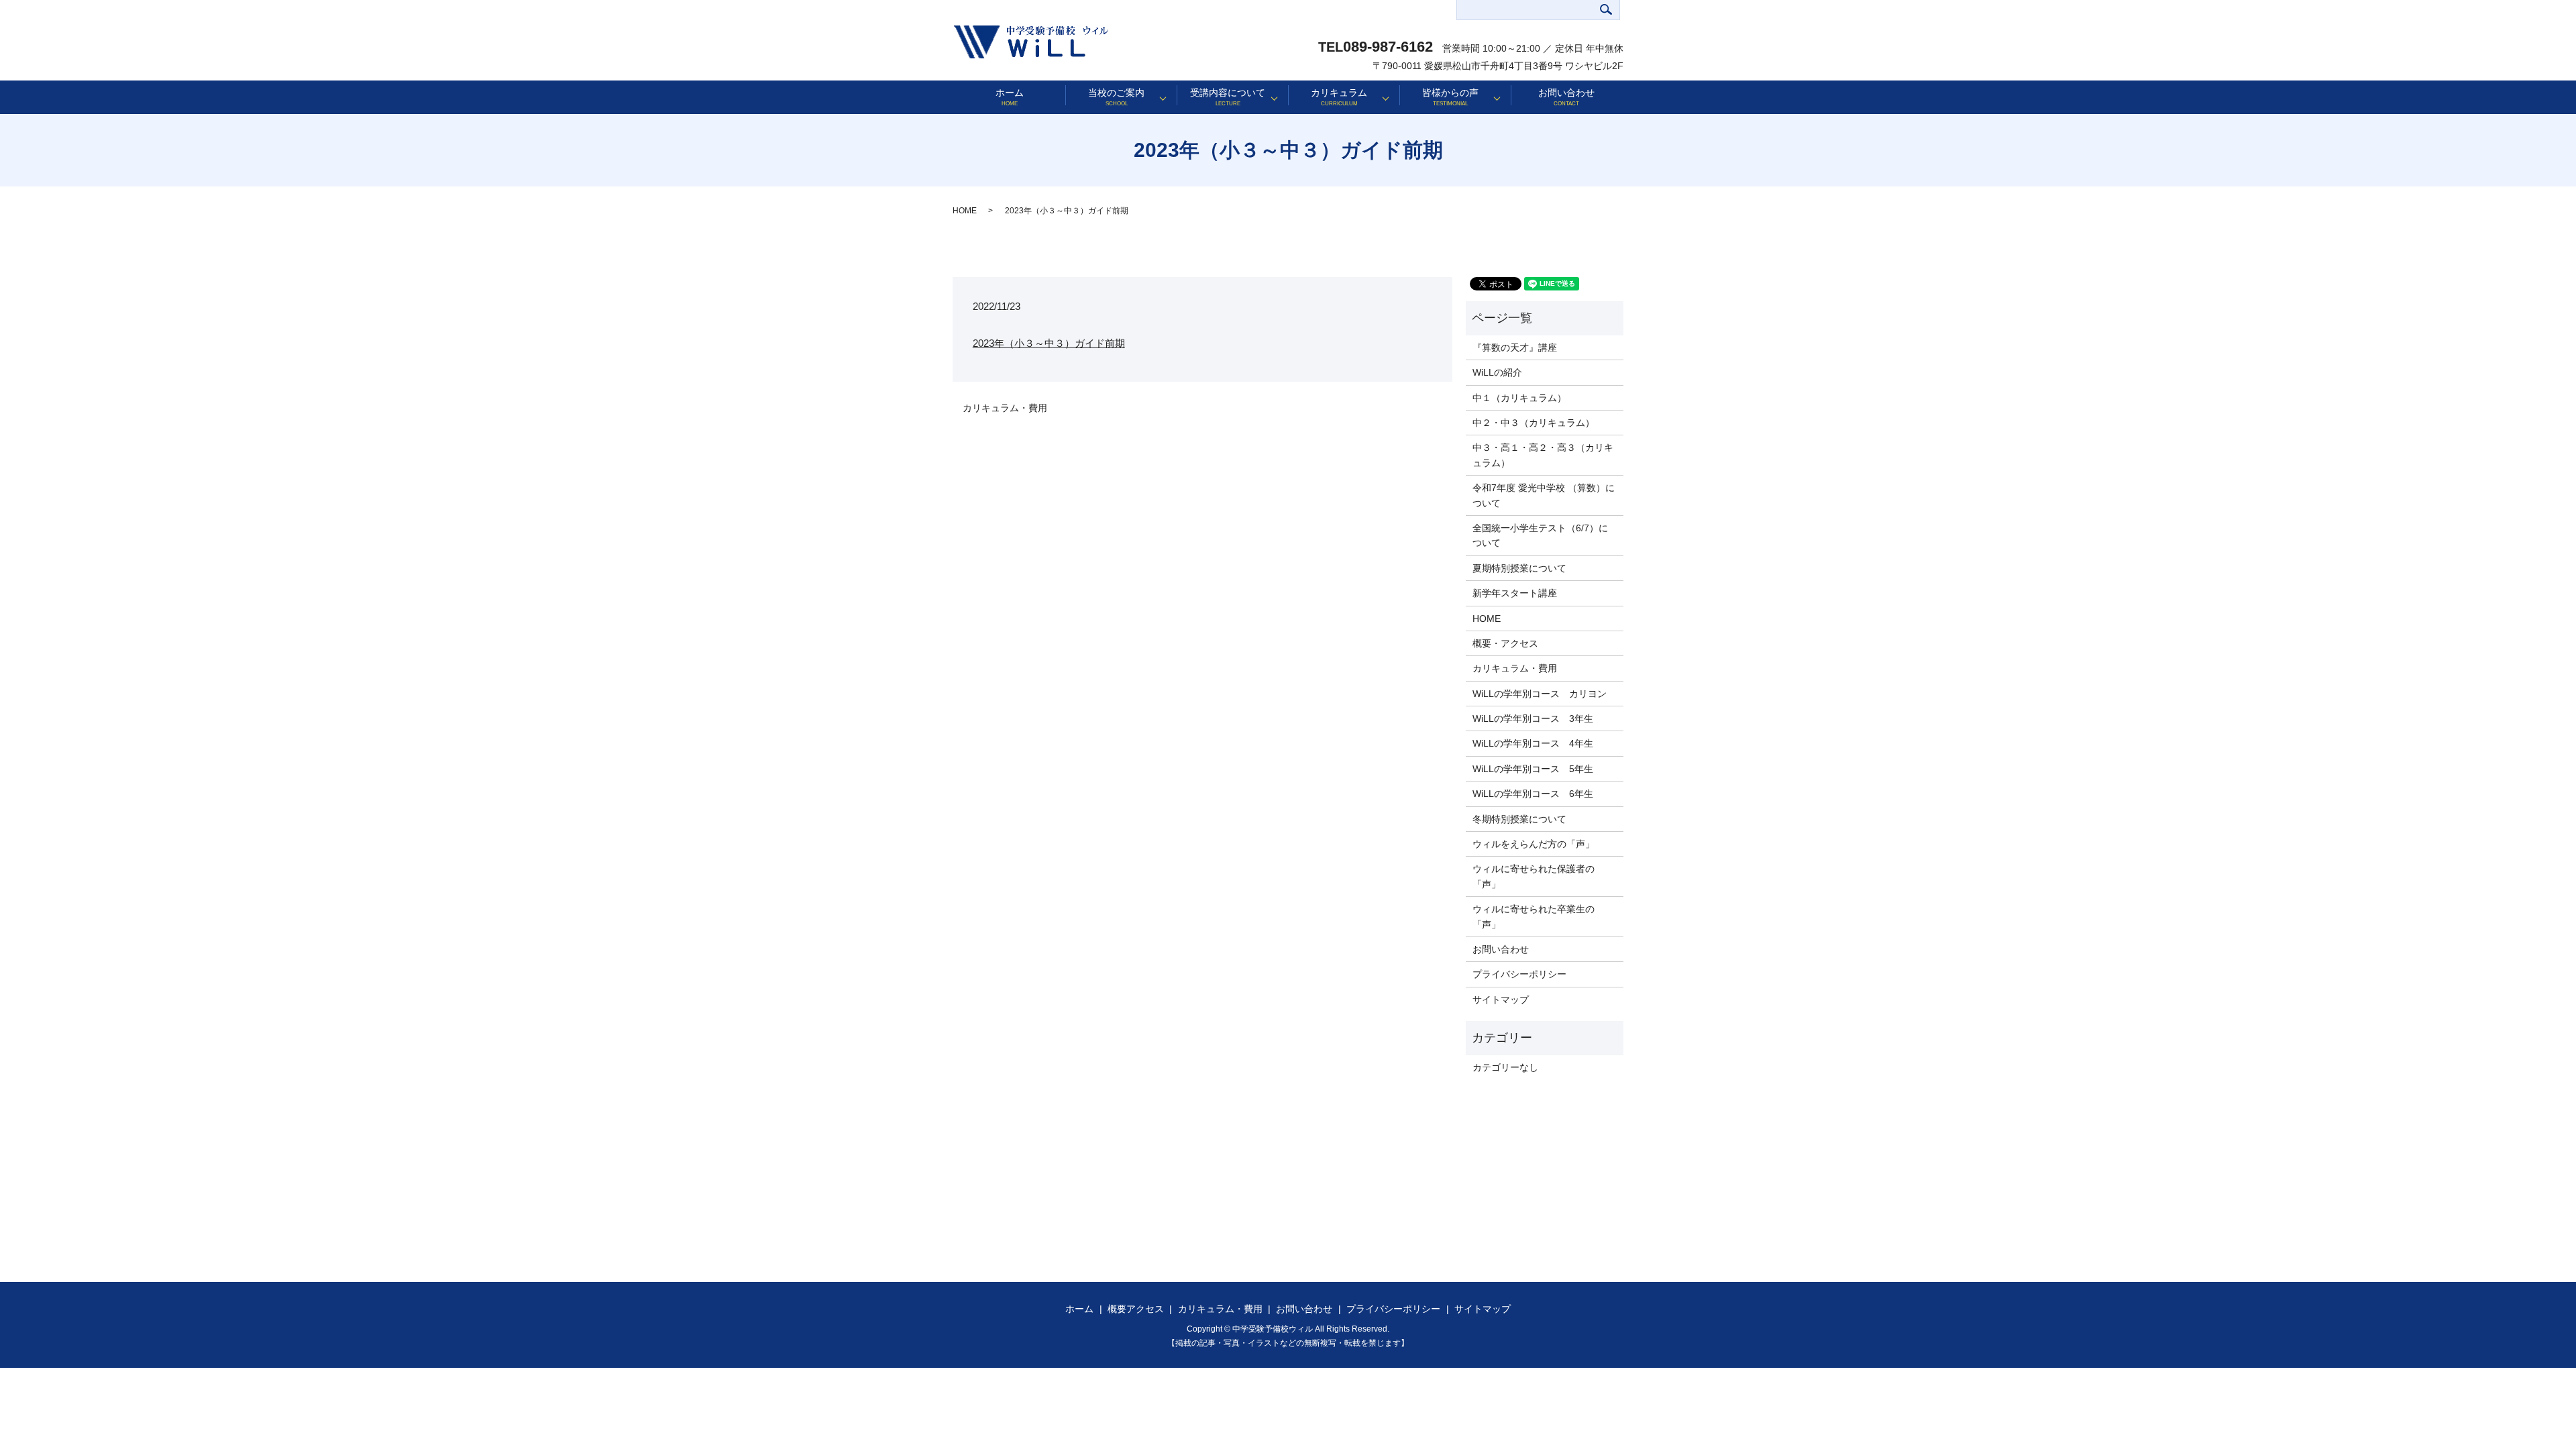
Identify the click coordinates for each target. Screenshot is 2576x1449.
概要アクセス (1136, 1309)
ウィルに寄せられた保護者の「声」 (1534, 876)
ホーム (1010, 97)
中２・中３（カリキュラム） (1534, 423)
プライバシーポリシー (1519, 974)
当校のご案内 (1116, 97)
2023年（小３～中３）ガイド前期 (1049, 343)
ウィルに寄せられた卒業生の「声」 (1534, 916)
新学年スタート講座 (1515, 593)
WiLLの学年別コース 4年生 (1533, 743)
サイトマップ (1501, 1000)
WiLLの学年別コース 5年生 (1533, 769)
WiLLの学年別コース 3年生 (1533, 718)
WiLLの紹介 (1497, 372)
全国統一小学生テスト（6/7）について (1540, 535)
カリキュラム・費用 (1005, 408)
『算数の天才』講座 (1515, 347)
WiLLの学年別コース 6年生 (1533, 794)
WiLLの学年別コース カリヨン (1540, 694)
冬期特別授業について (1519, 819)
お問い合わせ (1566, 97)
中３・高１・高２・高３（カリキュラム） (1543, 455)
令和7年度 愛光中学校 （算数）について (1544, 495)
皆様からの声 (1450, 97)
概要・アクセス (1505, 643)
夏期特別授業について (1519, 568)
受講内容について (1228, 97)
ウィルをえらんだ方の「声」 (1534, 844)
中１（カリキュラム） (1519, 398)
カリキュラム (1339, 97)
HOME (965, 211)
